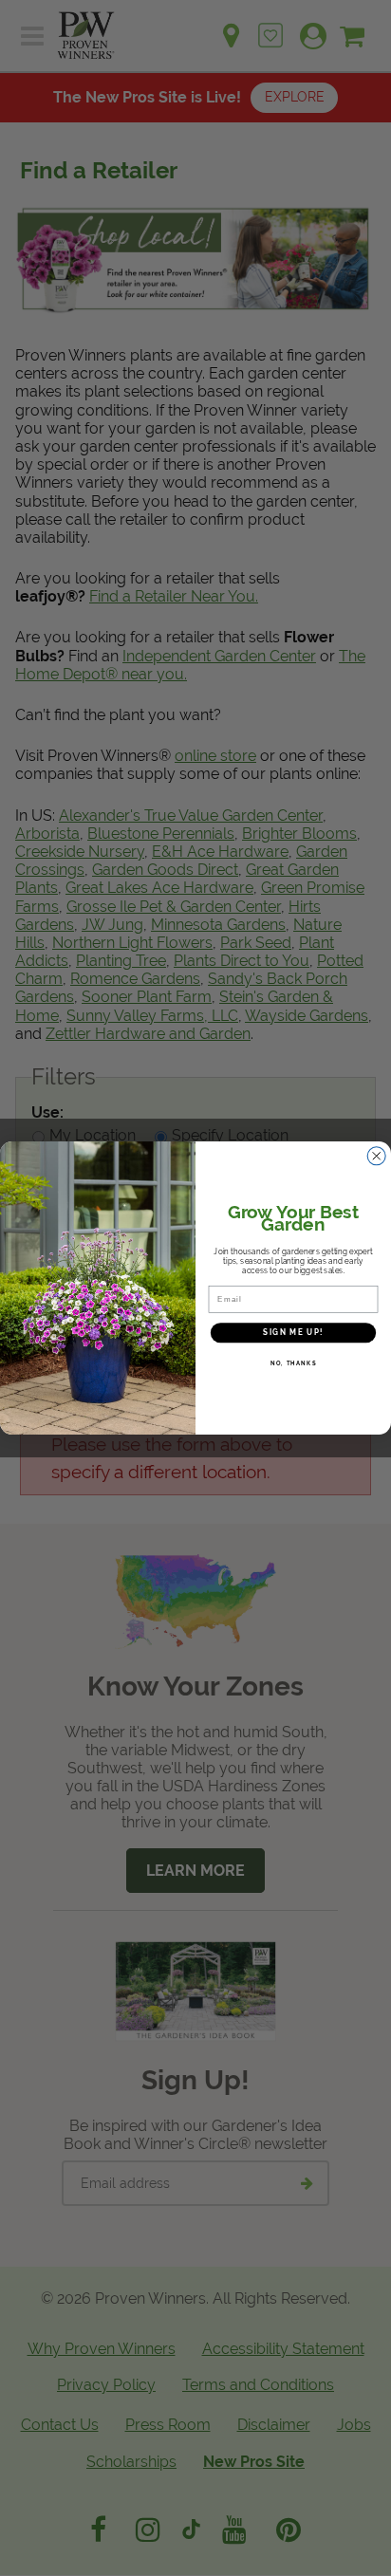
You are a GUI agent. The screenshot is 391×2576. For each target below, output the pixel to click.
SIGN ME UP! (293, 1332)
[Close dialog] (377, 1156)
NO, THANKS (294, 1363)
